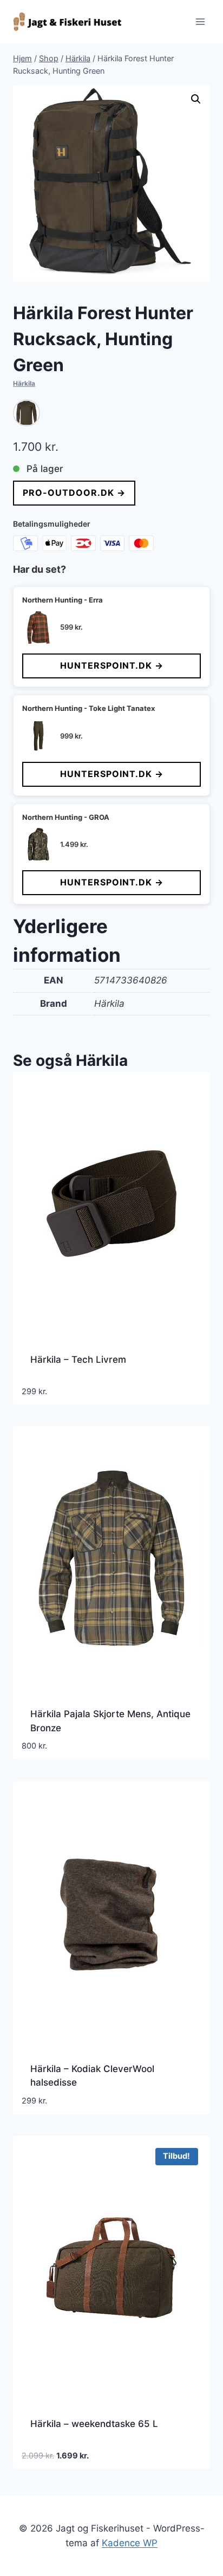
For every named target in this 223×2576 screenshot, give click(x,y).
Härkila (24, 383)
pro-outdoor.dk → (74, 493)
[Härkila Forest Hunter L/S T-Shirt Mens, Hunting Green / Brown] (27, 413)
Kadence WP (130, 2543)
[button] (196, 99)
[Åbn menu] (200, 21)
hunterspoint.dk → (112, 665)
